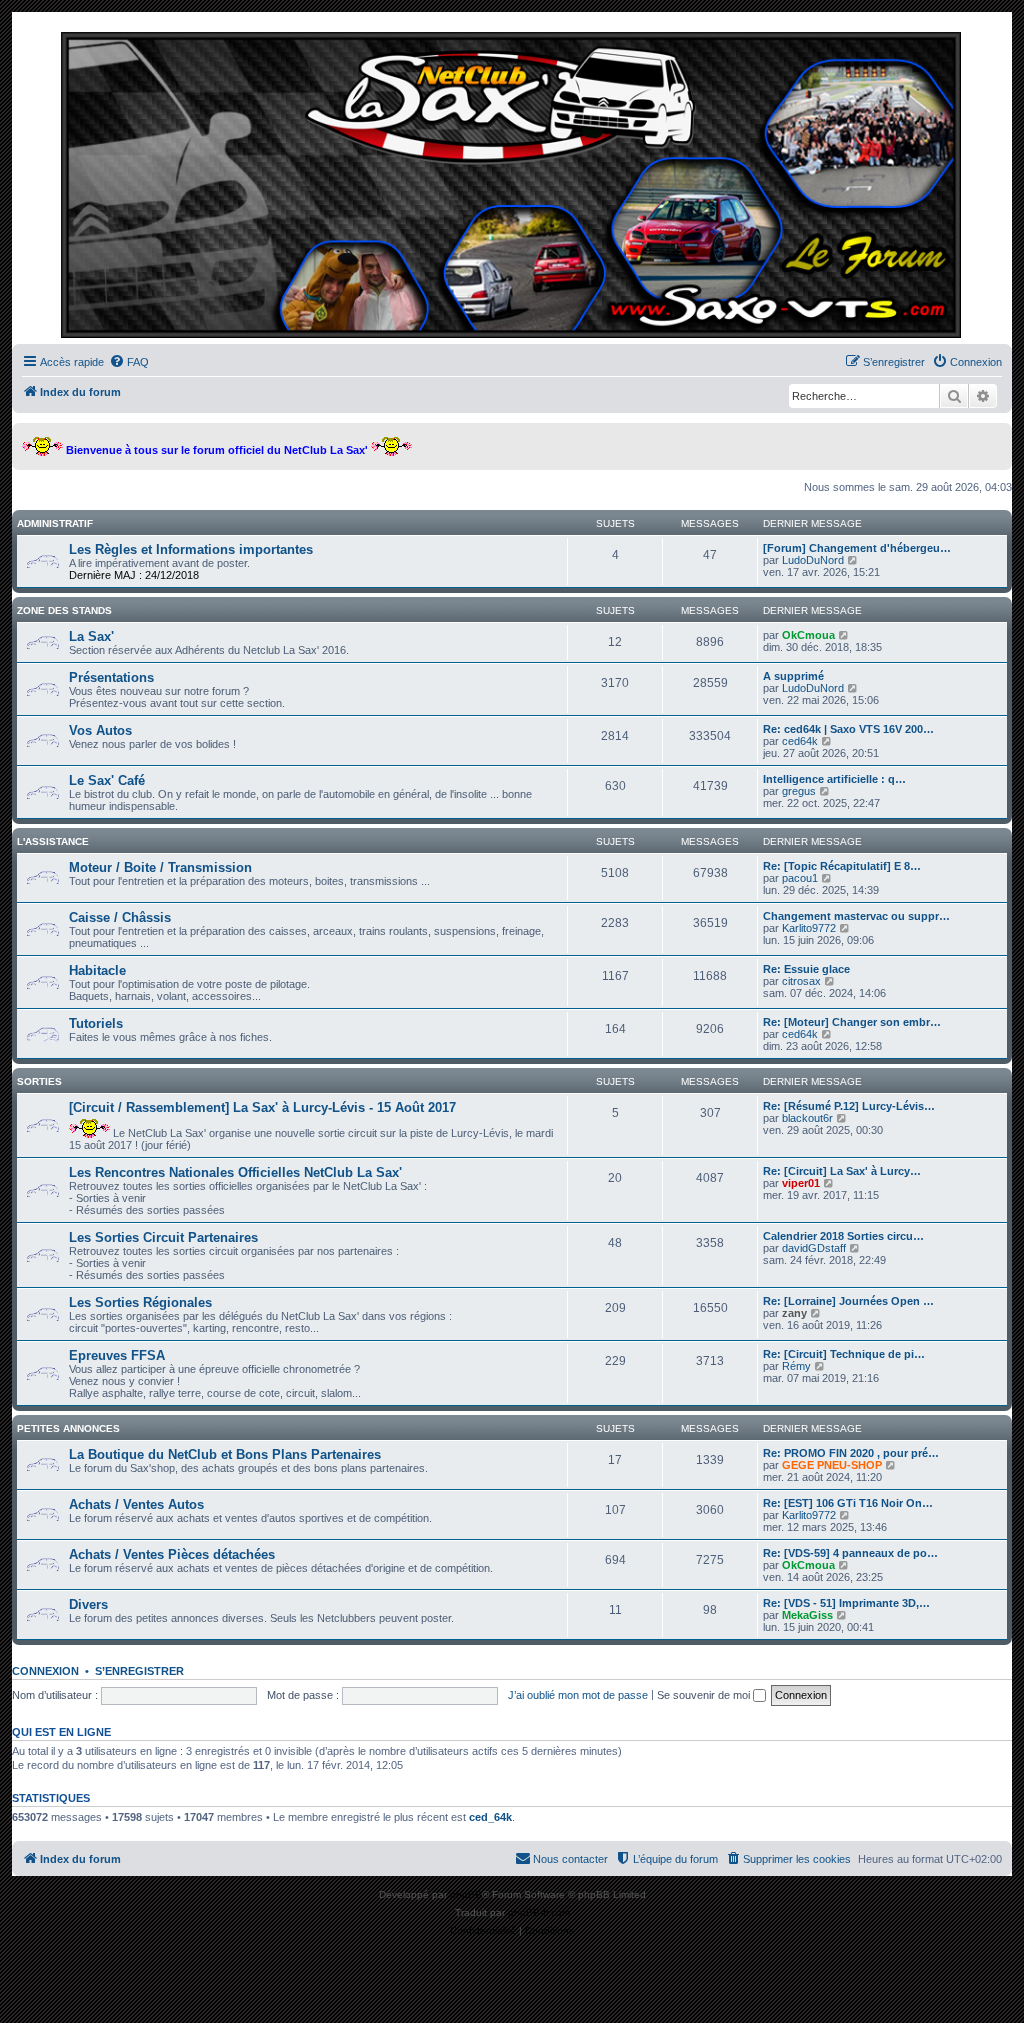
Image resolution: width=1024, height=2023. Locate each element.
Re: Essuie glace (806, 969)
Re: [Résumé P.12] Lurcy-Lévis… (849, 1106)
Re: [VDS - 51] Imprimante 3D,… (846, 1603)
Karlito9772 (809, 928)
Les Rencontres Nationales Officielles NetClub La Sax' (235, 1172)
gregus (799, 791)
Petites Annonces (68, 1428)
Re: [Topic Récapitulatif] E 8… (842, 866)
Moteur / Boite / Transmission (160, 867)
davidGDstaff (814, 1248)
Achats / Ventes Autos (136, 1504)
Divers (88, 1604)
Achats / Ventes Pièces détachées (172, 1554)
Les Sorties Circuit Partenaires (163, 1237)
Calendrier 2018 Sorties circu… (843, 1236)
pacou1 (800, 878)
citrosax (801, 981)
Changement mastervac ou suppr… (856, 916)
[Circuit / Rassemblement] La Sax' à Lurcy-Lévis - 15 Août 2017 (262, 1107)
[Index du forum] (512, 183)
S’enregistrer (139, 1671)
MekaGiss (807, 1615)
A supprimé (793, 676)
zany (794, 1313)
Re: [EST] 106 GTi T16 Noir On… (848, 1503)
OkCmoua (808, 635)
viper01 (801, 1183)
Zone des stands (64, 610)
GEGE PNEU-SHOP (832, 1465)
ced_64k (490, 1817)
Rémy (796, 1366)
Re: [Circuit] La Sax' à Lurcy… (842, 1171)
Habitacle (97, 970)
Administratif (55, 523)
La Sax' (91, 636)
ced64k (800, 741)
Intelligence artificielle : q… (834, 779)
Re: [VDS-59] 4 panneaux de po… (850, 1553)
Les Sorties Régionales (140, 1302)
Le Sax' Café (107, 780)
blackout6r (807, 1118)
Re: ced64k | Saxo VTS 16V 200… (848, 729)
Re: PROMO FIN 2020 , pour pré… (851, 1453)
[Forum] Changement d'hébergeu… (857, 548)
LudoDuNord (813, 560)
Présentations (111, 677)
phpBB (466, 1894)
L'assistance (53, 841)
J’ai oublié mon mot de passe (578, 1695)
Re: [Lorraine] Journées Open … (848, 1301)
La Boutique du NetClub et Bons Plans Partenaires (225, 1454)
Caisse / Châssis (120, 917)
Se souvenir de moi (705, 1695)
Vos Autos (100, 730)
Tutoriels (96, 1023)
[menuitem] (129, 362)
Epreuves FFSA (117, 1355)
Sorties (39, 1081)
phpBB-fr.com (539, 1912)
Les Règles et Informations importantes (191, 549)
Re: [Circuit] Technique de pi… (844, 1354)
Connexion (45, 1671)
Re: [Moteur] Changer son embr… (852, 1022)
